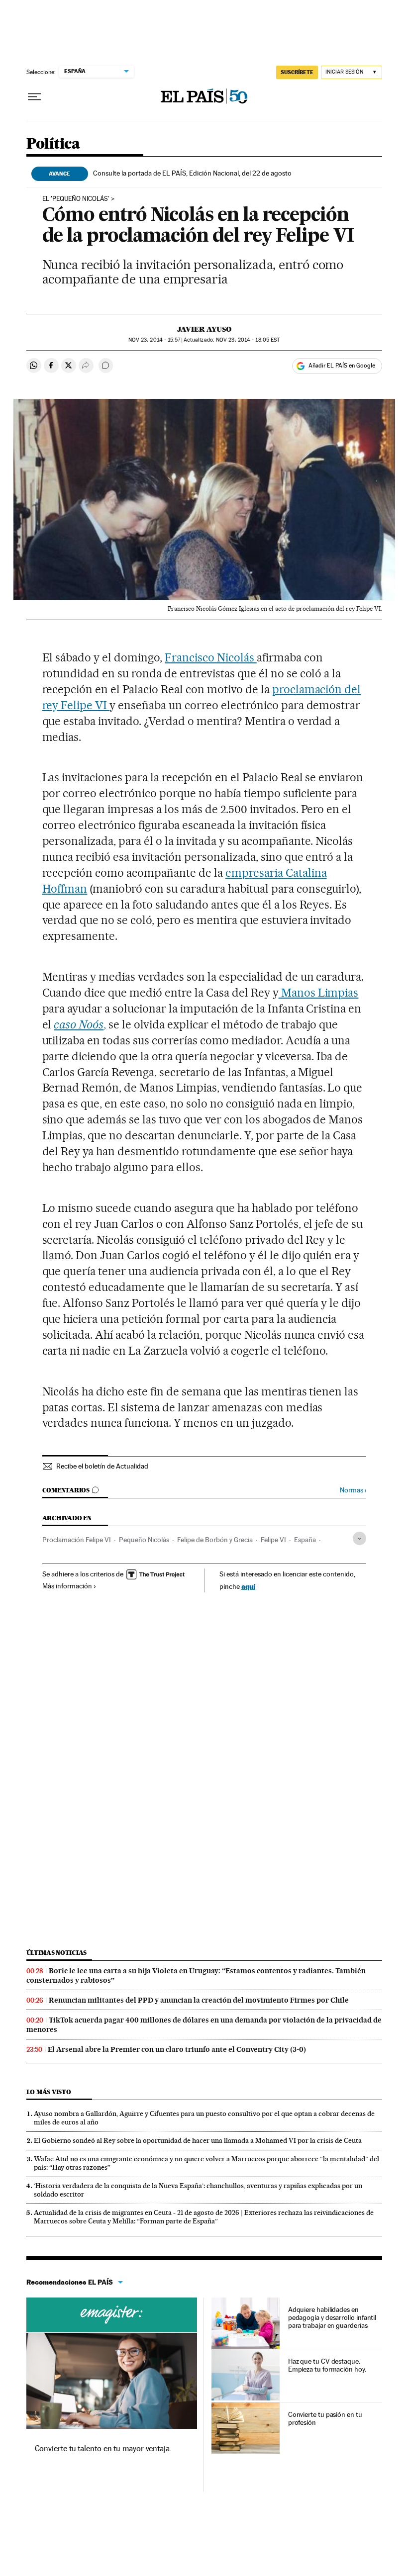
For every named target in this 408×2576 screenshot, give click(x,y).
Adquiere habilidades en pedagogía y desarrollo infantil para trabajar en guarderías (332, 2317)
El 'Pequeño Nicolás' (76, 199)
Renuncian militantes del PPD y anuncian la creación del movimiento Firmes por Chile (199, 2000)
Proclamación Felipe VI (77, 1540)
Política (53, 144)
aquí (248, 1586)
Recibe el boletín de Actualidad (102, 1466)
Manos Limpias (319, 993)
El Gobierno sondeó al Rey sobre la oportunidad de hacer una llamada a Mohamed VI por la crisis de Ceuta (198, 2140)
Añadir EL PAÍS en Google (342, 366)
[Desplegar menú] (34, 97)
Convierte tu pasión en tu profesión (325, 2418)
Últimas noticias (57, 1953)
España (305, 1540)
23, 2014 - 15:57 (154, 340)
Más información (67, 1586)
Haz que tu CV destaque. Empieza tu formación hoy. (327, 2365)
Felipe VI (273, 1540)
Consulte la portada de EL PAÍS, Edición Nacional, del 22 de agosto (192, 173)
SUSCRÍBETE (297, 72)
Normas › (353, 1490)
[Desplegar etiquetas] (359, 1538)
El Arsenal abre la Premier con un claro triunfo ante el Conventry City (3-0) (177, 2049)
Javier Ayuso (204, 329)
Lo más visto (49, 2092)
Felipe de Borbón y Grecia (215, 1540)
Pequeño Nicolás (144, 1540)
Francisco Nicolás (211, 657)
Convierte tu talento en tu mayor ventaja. (103, 2448)
